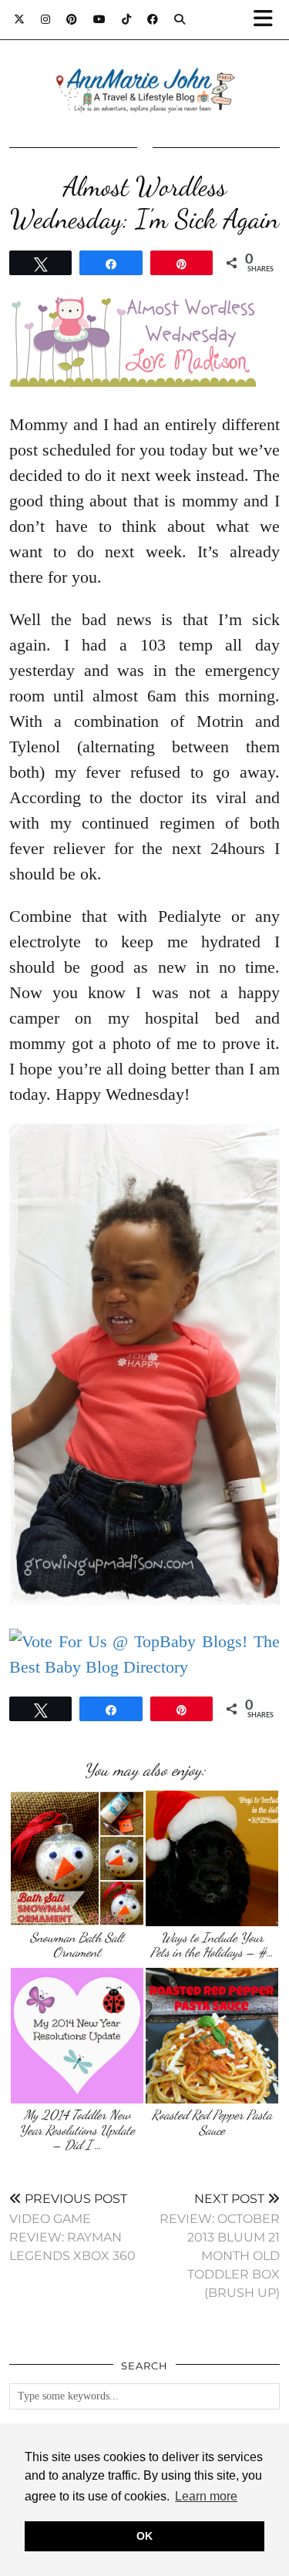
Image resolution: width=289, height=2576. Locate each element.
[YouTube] (100, 19)
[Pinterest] (72, 19)
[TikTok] (127, 19)
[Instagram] (46, 19)
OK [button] (144, 2536)
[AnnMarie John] (144, 72)
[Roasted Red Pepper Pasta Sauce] (212, 2036)
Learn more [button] (206, 2496)
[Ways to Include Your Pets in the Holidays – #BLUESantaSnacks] (212, 1858)
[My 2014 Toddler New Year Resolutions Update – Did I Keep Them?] (77, 2036)
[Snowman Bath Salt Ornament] (77, 1858)
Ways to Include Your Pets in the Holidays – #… (212, 1945)
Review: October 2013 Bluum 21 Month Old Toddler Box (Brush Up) (220, 2246)
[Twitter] (20, 19)
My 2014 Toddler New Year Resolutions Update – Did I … (77, 2130)
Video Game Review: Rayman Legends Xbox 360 (72, 2227)
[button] (268, 20)
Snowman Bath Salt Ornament (77, 1945)
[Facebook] (153, 19)
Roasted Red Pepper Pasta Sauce (212, 2122)
